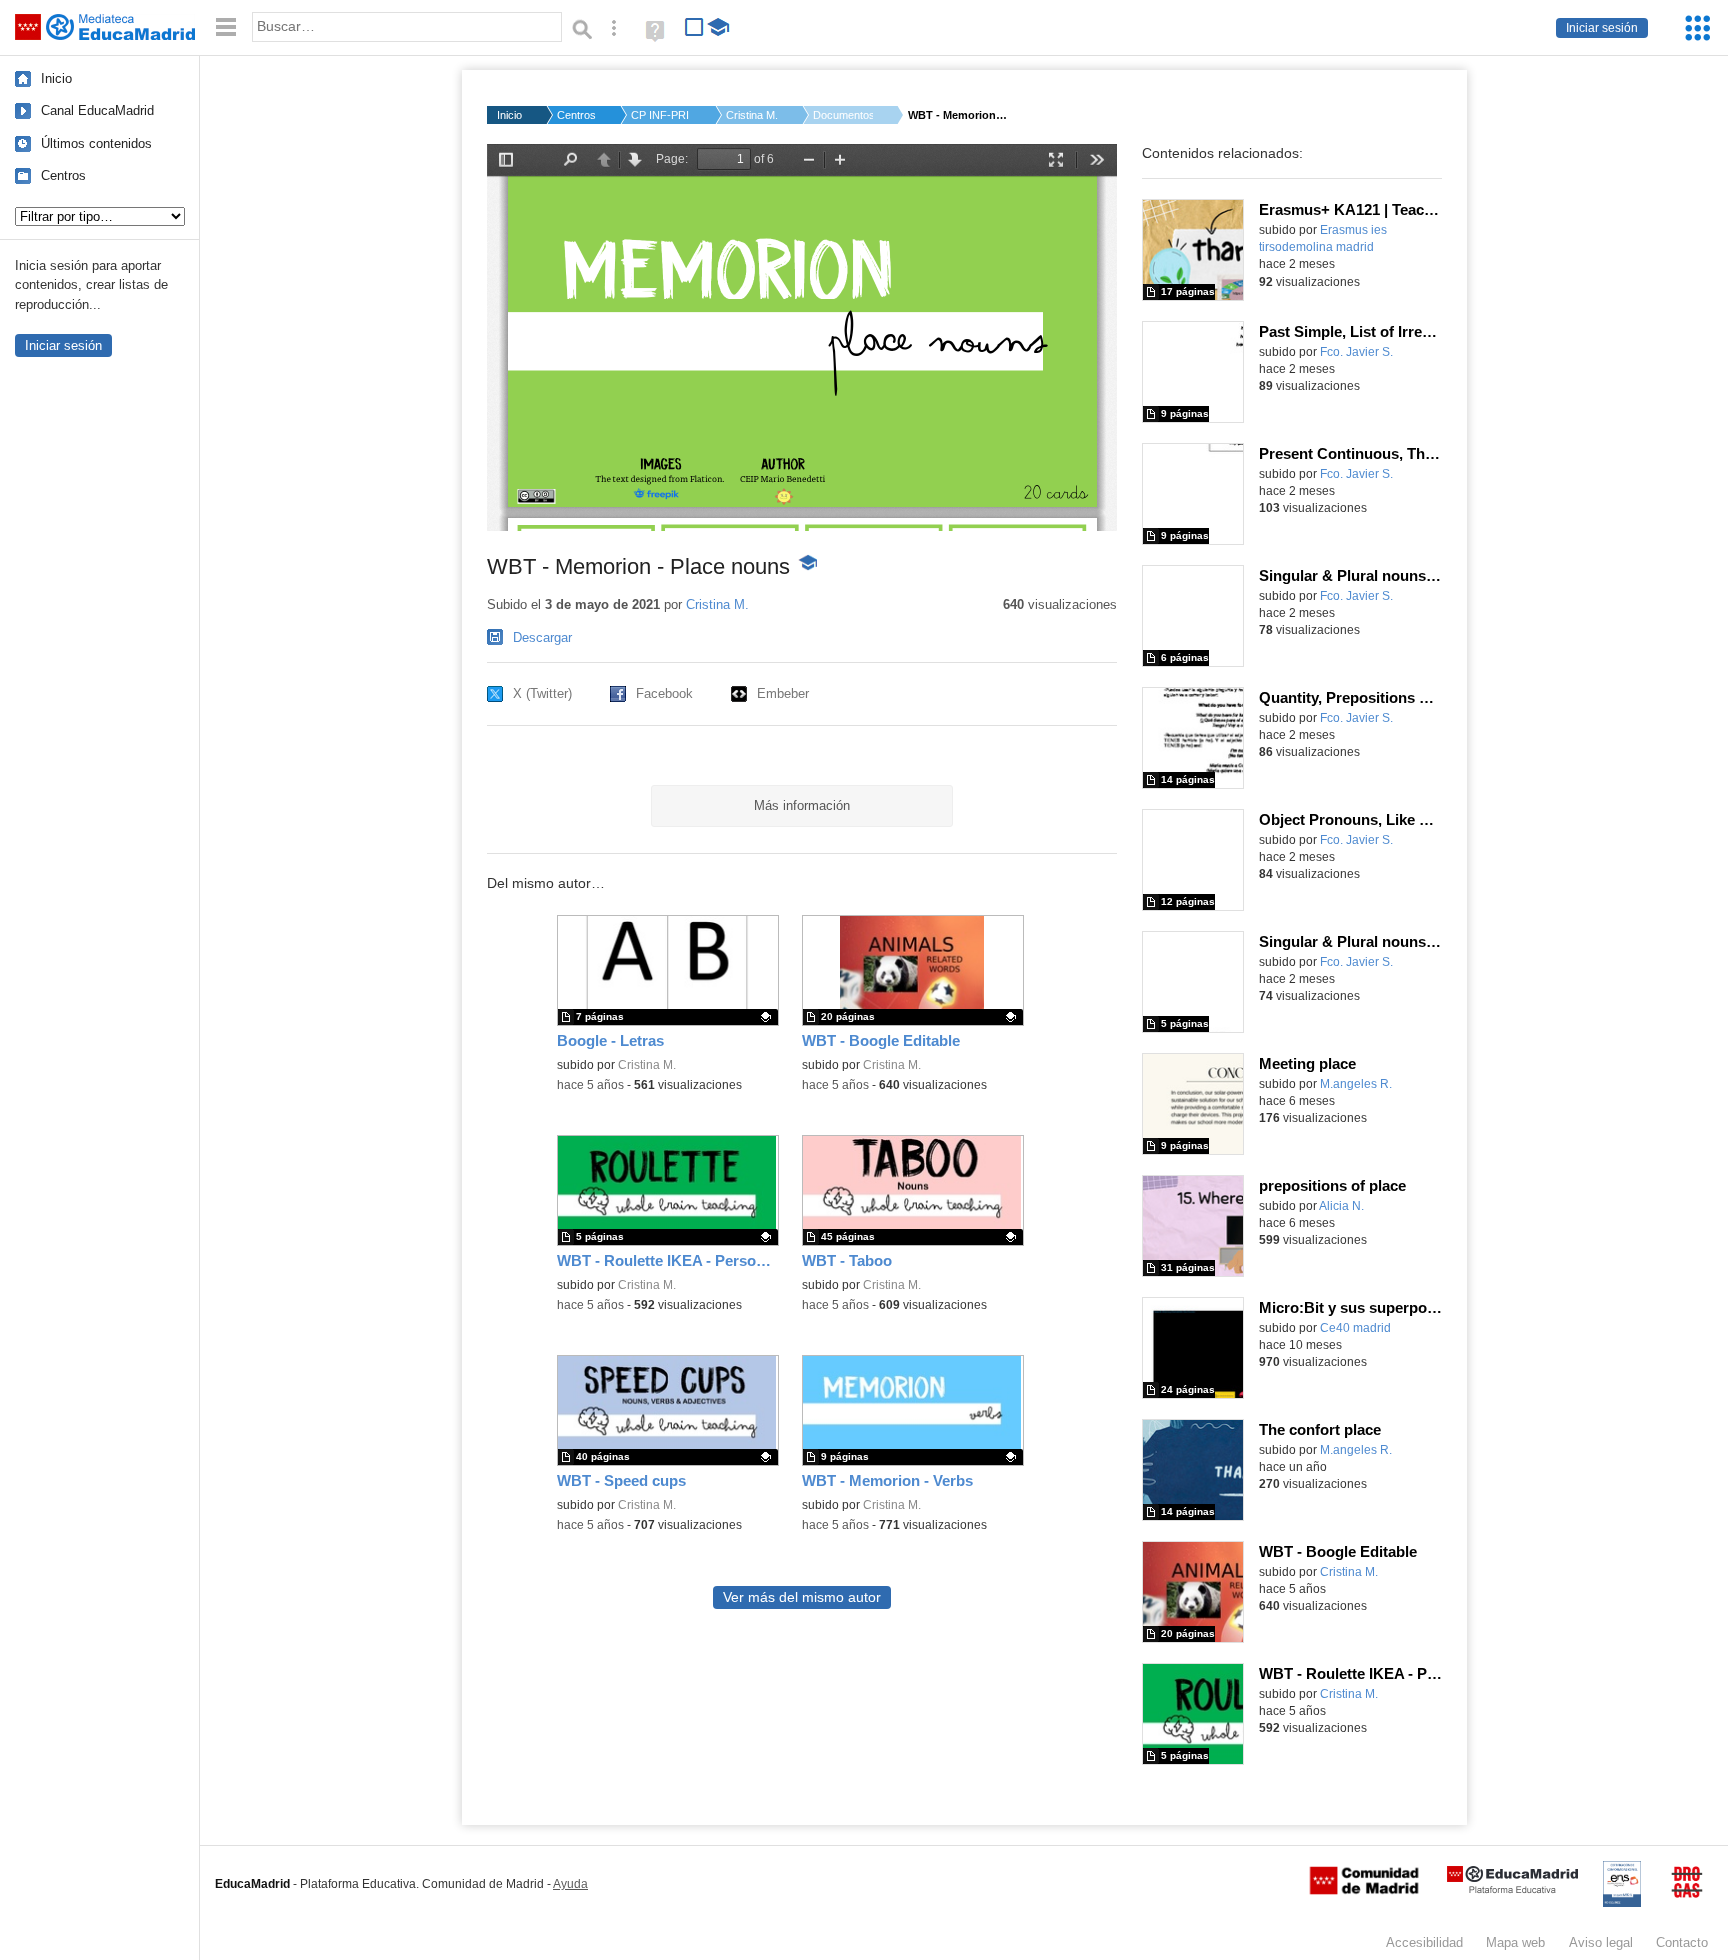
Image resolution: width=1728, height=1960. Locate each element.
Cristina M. (752, 115)
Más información (802, 805)
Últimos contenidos (96, 143)
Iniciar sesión (1602, 28)
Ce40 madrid (1355, 1328)
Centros (63, 175)
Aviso (1601, 1942)
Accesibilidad (1424, 1942)
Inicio (56, 78)
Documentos (843, 115)
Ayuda (570, 1884)
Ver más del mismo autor (802, 1597)
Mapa (1515, 1942)
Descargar (542, 637)
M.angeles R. (1356, 1084)
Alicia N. (1341, 1206)
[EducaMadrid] (1512, 1889)
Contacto (1682, 1942)
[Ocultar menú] (226, 27)
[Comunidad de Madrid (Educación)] (1364, 1890)
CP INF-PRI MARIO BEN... (661, 115)
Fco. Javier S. (1356, 352)
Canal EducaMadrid (97, 110)
